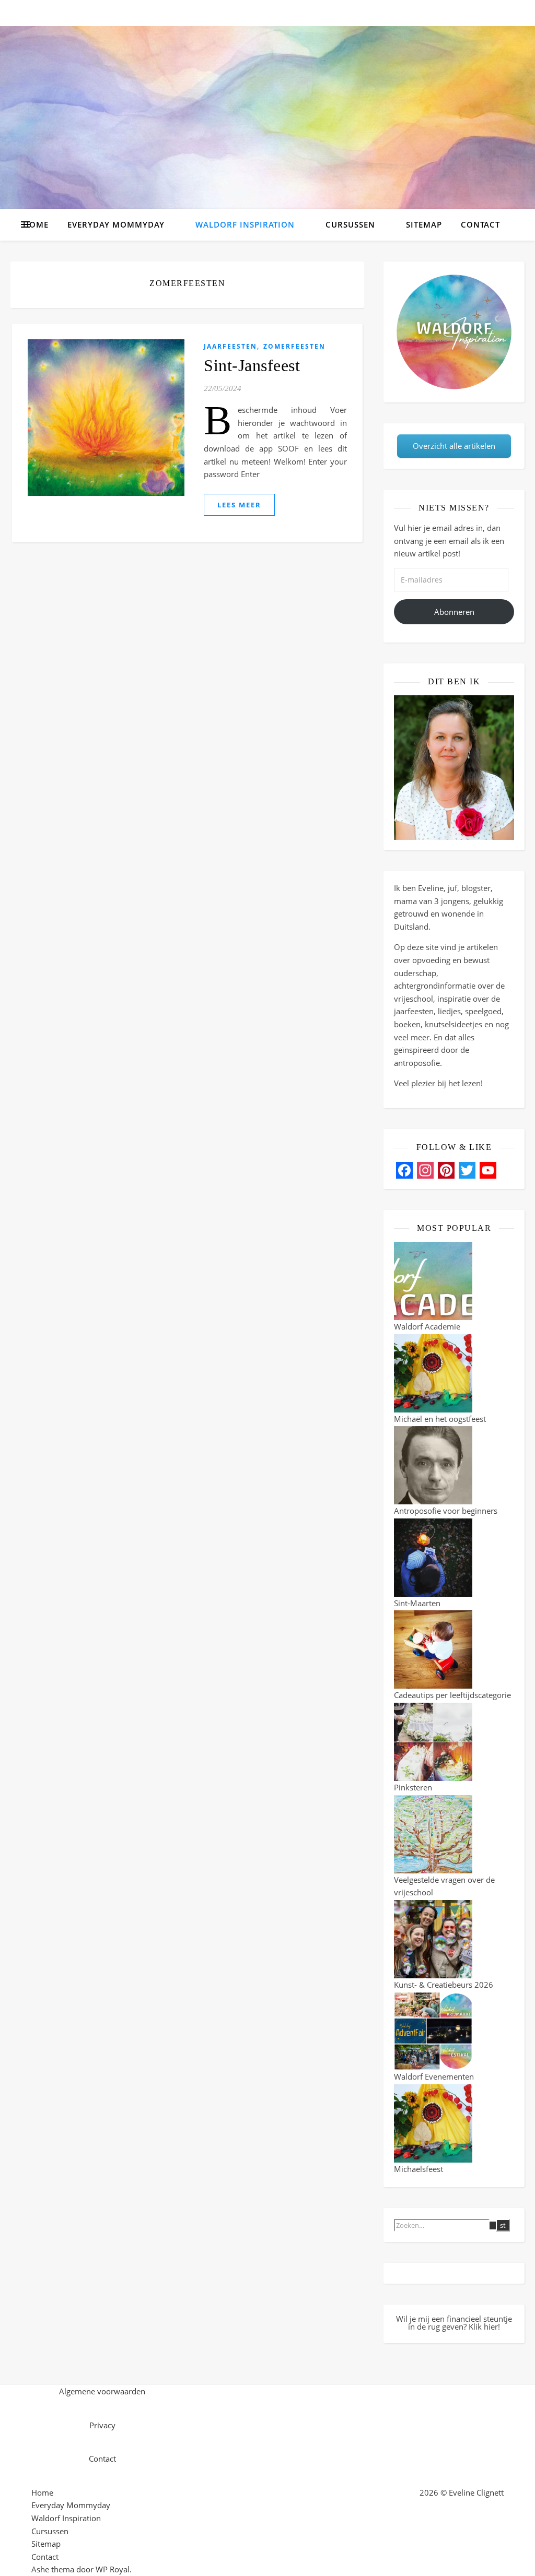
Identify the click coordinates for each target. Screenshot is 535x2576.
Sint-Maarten (417, 1603)
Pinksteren (413, 1787)
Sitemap (424, 224)
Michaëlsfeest (418, 2169)
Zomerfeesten (294, 346)
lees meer (239, 505)
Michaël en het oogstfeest (440, 1419)
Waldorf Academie (427, 1326)
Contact (480, 224)
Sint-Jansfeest (252, 365)
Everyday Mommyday (116, 224)
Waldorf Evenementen (434, 2076)
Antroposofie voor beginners (446, 1511)
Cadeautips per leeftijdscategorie (452, 1695)
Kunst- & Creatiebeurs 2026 (444, 1985)
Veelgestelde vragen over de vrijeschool (444, 1886)
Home (36, 224)
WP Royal (113, 2569)
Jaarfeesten (230, 346)
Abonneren (454, 612)
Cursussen (350, 224)
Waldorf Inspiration (245, 224)
